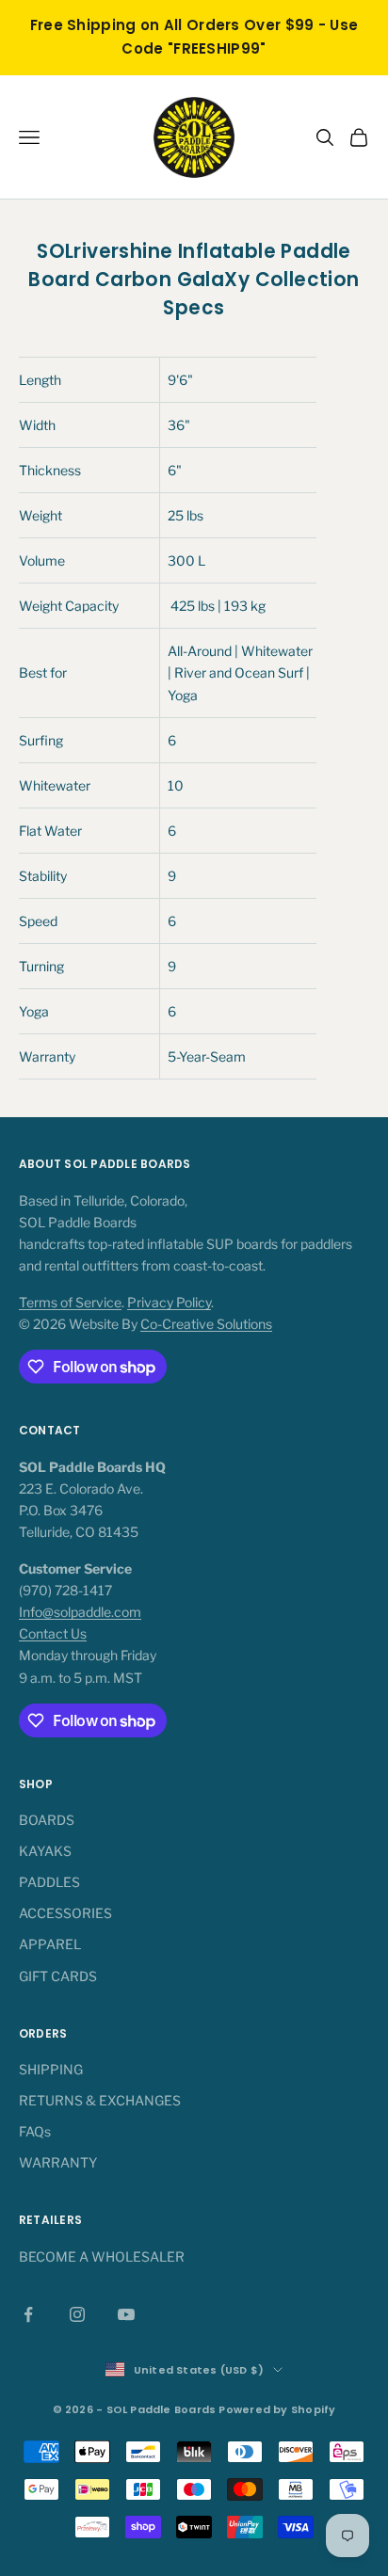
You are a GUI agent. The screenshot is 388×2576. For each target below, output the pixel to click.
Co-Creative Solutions (206, 1324)
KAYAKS (45, 1851)
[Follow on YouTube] (126, 2314)
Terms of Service (70, 1302)
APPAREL (50, 1944)
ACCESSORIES (65, 1913)
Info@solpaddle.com (80, 1612)
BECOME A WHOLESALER (102, 2256)
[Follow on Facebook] (28, 2314)
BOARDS (47, 1820)
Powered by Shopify (277, 2409)
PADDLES (49, 1882)
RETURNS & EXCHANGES (100, 2100)
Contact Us (53, 1633)
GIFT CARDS (58, 1976)
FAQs (35, 2131)
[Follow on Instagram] (77, 2314)
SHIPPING (51, 2069)
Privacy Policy (169, 1302)
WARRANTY (58, 2162)
